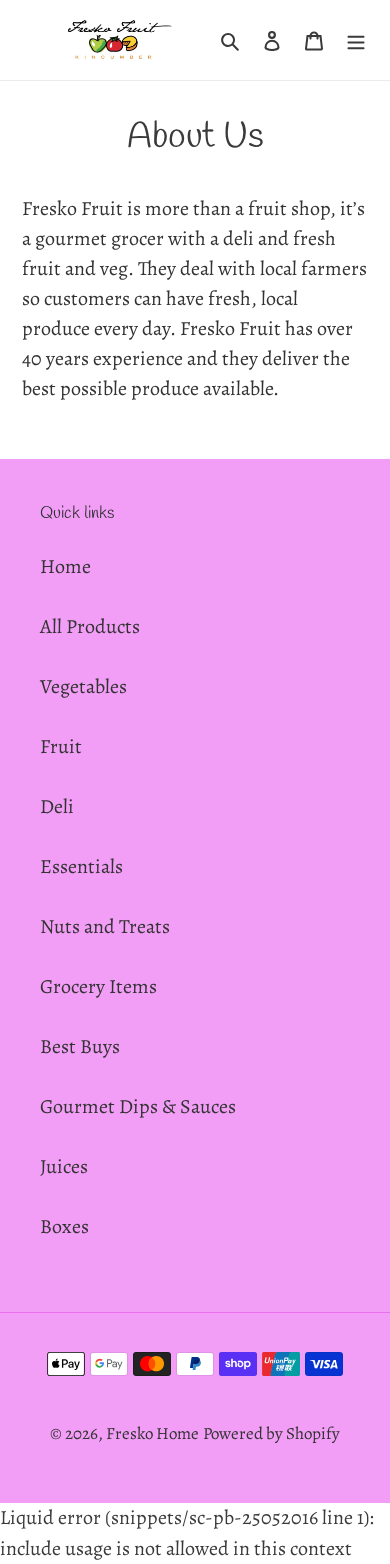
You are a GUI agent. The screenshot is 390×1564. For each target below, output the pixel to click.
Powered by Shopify (271, 1433)
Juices (64, 1166)
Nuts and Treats (105, 926)
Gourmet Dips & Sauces (138, 1106)
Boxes (64, 1226)
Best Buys (80, 1046)
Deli (57, 806)
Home (65, 566)
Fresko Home (152, 1433)
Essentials (81, 866)
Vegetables (83, 686)
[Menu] (356, 40)
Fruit (61, 746)
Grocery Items (98, 986)
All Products (90, 626)
